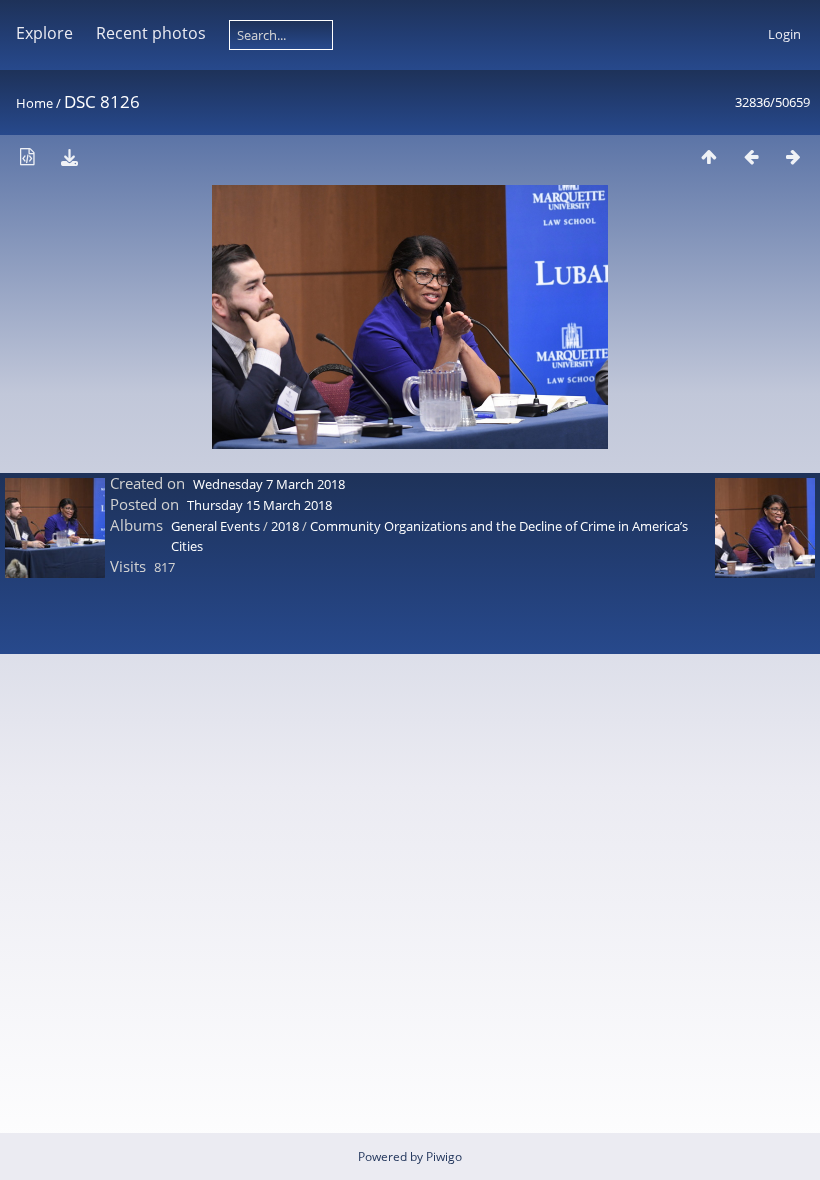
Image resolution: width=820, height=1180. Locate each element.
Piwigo (444, 1156)
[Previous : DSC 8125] (751, 156)
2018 (285, 526)
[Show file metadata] (27, 156)
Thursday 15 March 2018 (259, 505)
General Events (215, 526)
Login (784, 34)
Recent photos (151, 33)
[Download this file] (69, 156)
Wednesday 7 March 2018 (269, 484)
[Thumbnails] (709, 156)
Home (34, 103)
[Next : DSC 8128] (793, 156)
